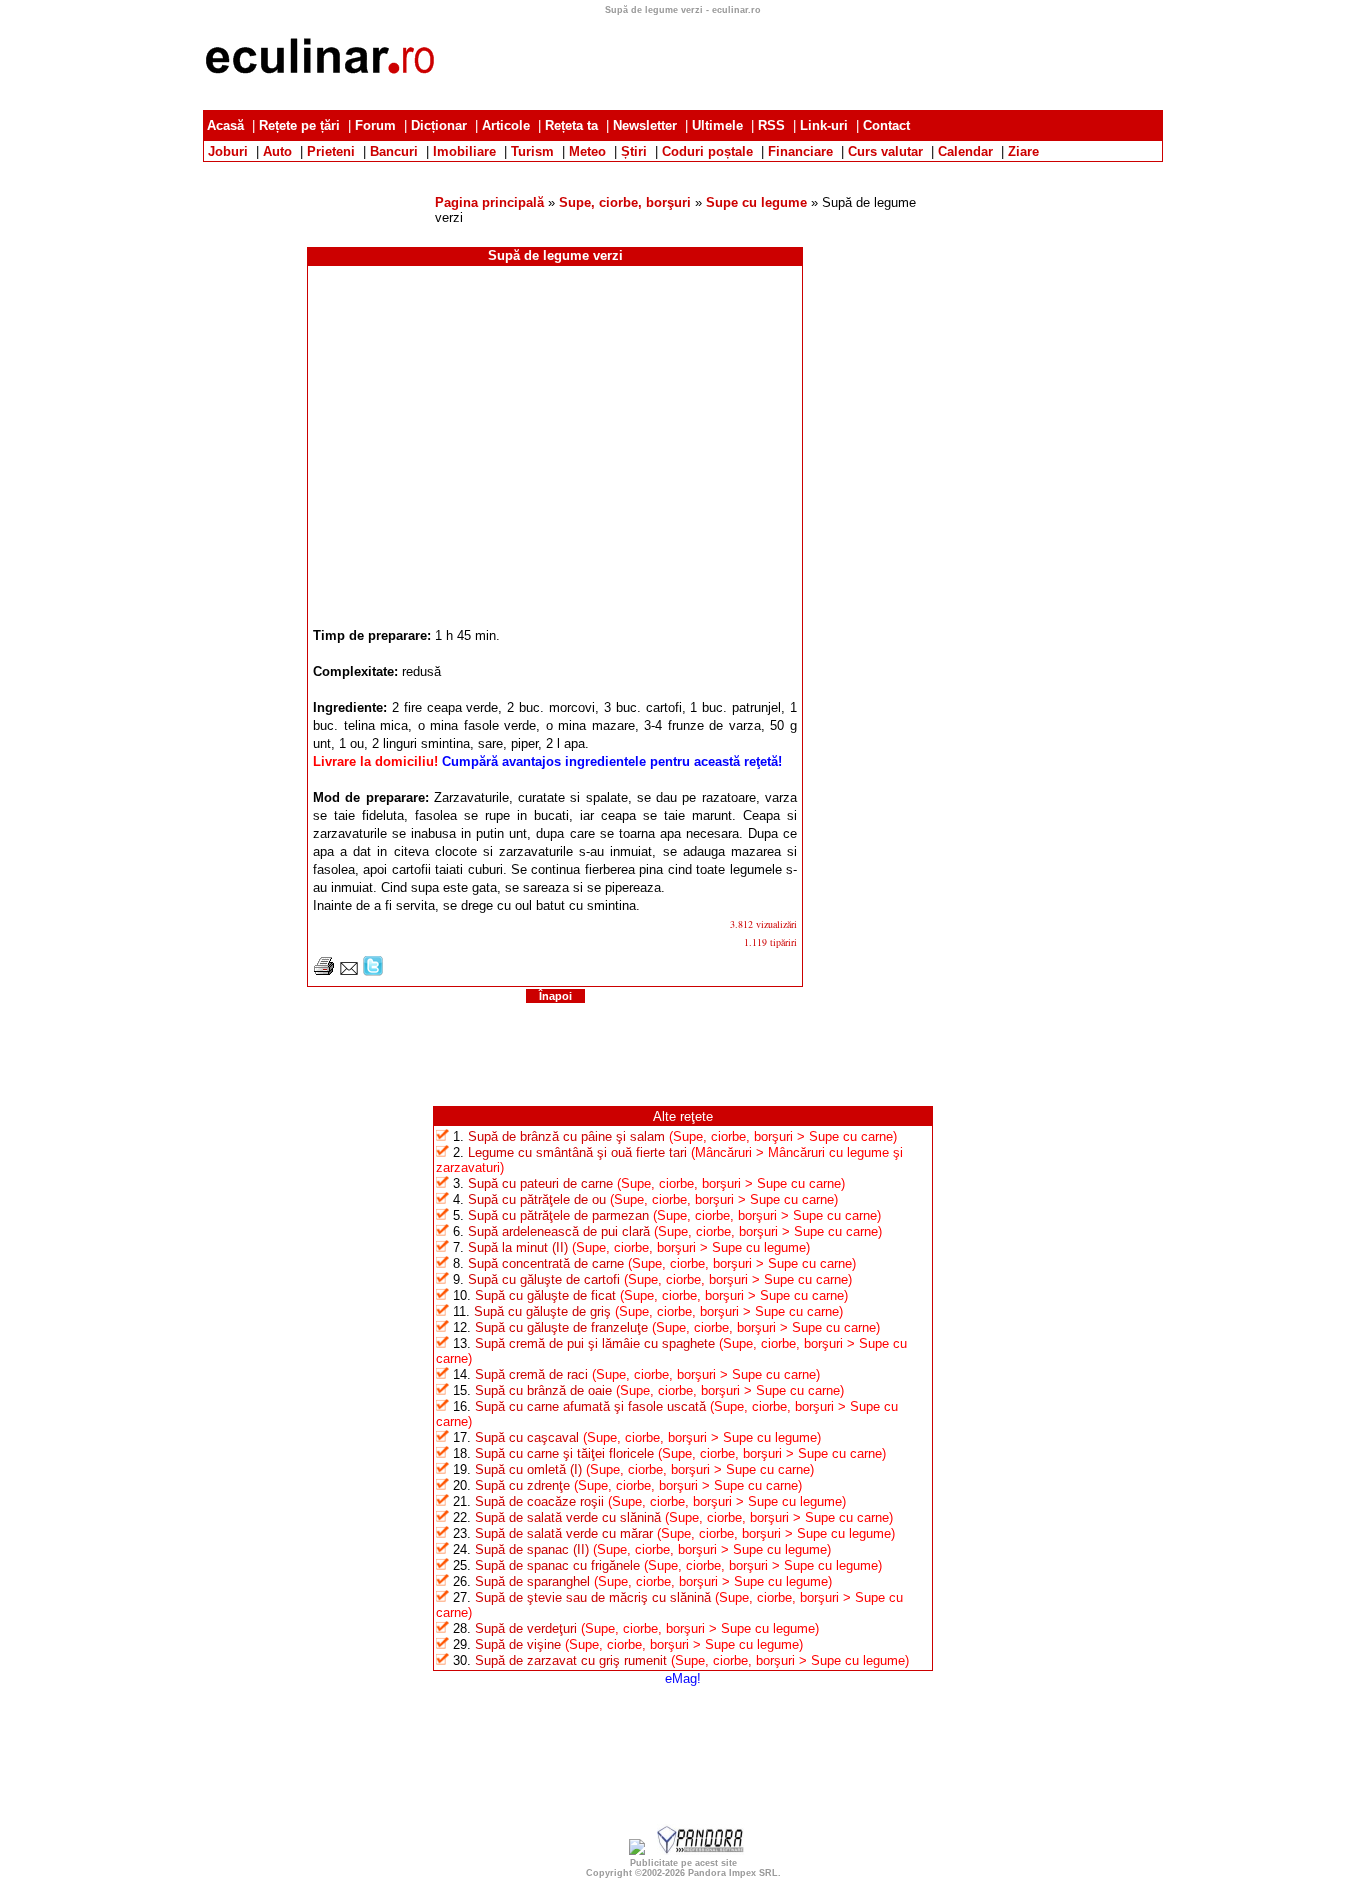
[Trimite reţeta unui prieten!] (349, 971)
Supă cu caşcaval (527, 1437)
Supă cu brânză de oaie (543, 1390)
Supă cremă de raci (531, 1374)
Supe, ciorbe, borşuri (625, 202)
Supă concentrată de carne (546, 1263)
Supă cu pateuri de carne (540, 1183)
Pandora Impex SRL (733, 1873)
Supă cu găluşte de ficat (545, 1295)
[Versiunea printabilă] (324, 971)
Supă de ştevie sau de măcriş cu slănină (593, 1597)
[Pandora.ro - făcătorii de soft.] (701, 1850)
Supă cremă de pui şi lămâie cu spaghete (595, 1343)
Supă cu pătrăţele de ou (537, 1199)
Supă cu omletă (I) (528, 1469)
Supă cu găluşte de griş (542, 1311)
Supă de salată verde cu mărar (564, 1533)
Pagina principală (489, 202)
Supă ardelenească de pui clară (559, 1231)
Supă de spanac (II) (532, 1549)
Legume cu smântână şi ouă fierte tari (577, 1152)
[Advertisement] (683, 169)
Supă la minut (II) (518, 1247)
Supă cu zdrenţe (522, 1485)
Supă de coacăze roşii (539, 1501)
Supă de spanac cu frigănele (557, 1565)
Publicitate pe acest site (683, 1863)
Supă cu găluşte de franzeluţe (561, 1327)
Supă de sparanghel (532, 1581)
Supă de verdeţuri (526, 1628)
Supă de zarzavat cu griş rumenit (571, 1660)
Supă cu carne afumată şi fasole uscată (590, 1406)
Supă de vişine (518, 1644)
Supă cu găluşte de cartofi (544, 1279)
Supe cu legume (756, 202)
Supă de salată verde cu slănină (568, 1517)
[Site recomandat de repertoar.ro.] (637, 1850)
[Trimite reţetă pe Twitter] (373, 971)
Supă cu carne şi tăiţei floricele (564, 1453)
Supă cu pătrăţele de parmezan (558, 1215)
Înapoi (555, 996)
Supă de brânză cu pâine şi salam (566, 1136)
